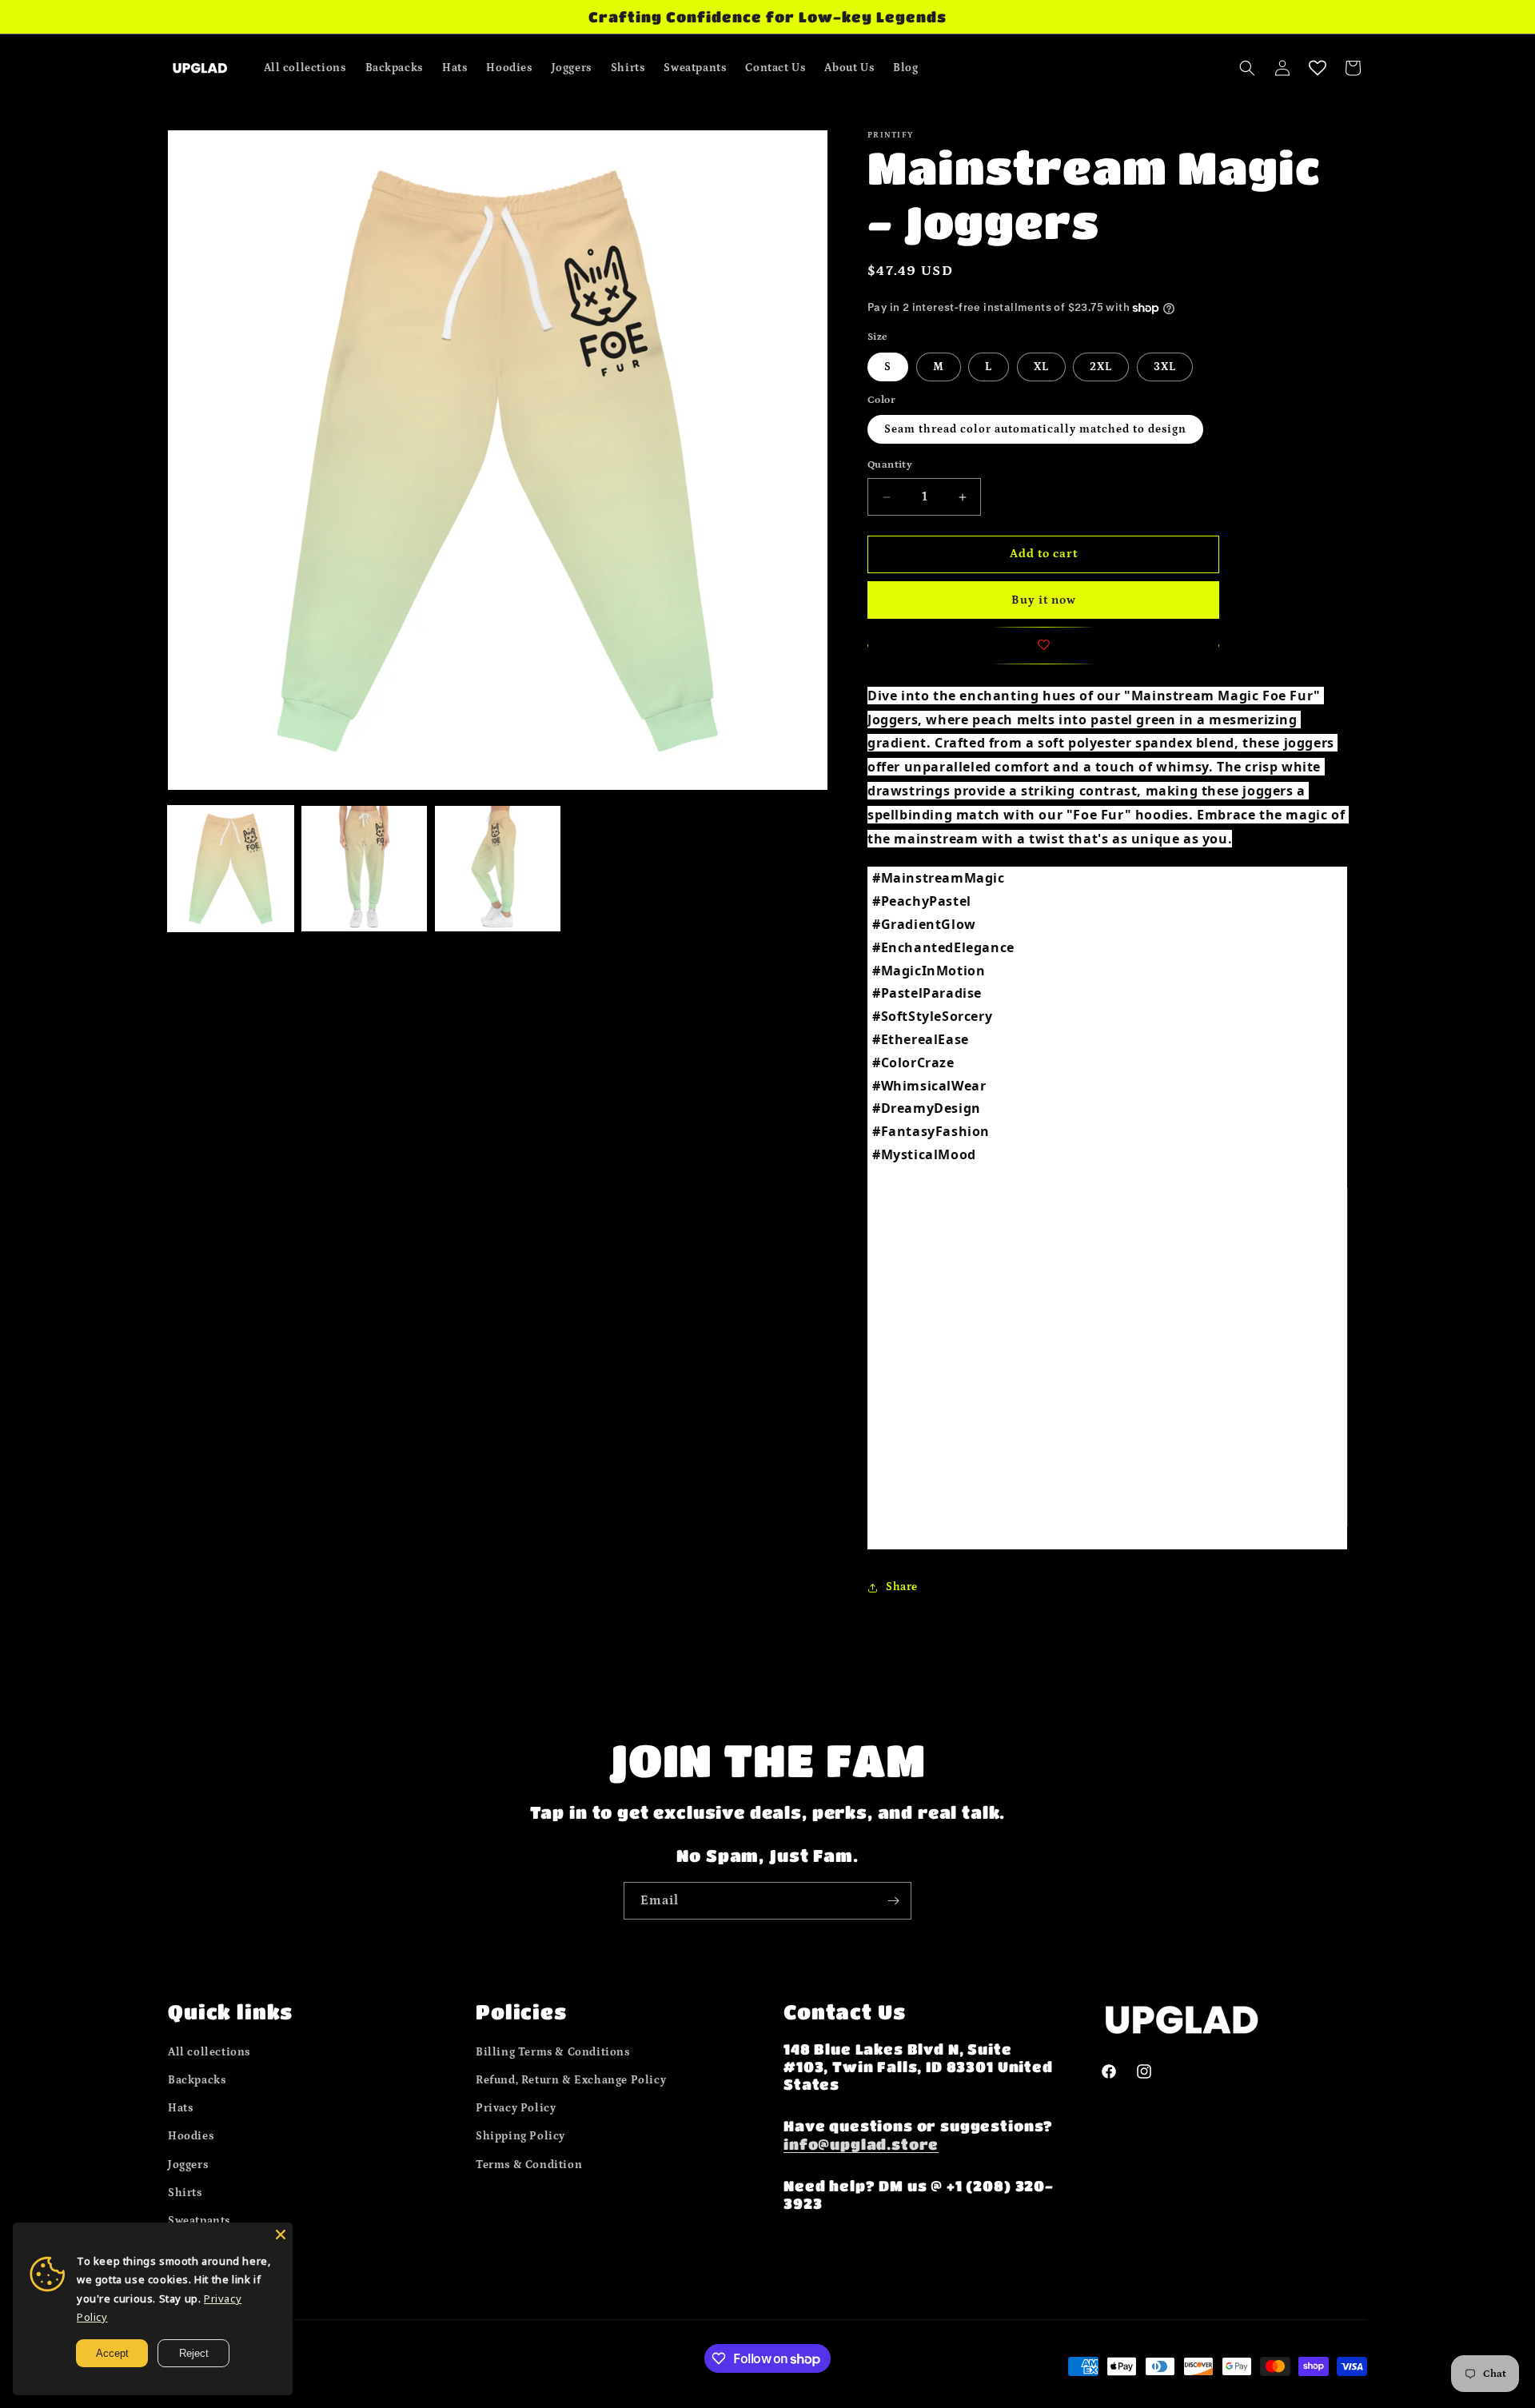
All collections (209, 2051)
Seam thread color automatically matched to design (1035, 430)
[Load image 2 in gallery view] (364, 869)
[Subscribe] (893, 1901)
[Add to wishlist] (1043, 646)
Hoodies (191, 2136)
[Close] (281, 2235)
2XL (1101, 367)
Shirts (185, 2192)
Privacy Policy (516, 2108)
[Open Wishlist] (1318, 68)
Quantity (890, 466)
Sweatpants (199, 2220)
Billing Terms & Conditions (553, 2051)
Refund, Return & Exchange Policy (571, 2079)
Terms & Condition (529, 2164)
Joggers (188, 2164)
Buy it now (1044, 600)
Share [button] (902, 1587)
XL (1041, 367)
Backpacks (197, 2079)
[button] (1247, 68)
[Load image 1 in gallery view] (231, 869)
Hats (180, 2108)
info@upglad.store (861, 2143)
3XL (1165, 367)
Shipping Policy (520, 2136)
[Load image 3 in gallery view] (498, 869)
